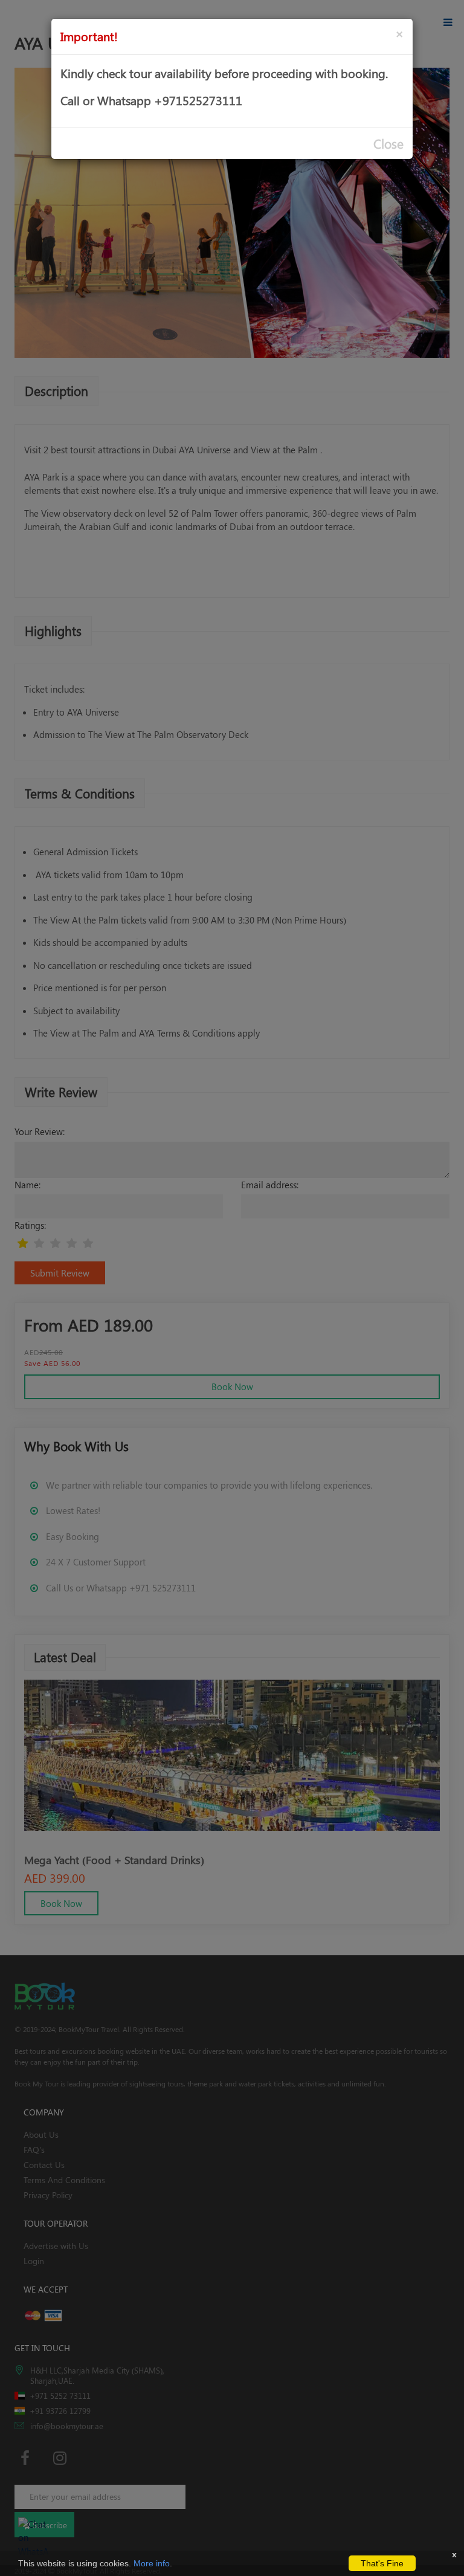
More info (152, 2563)
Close (388, 144)
